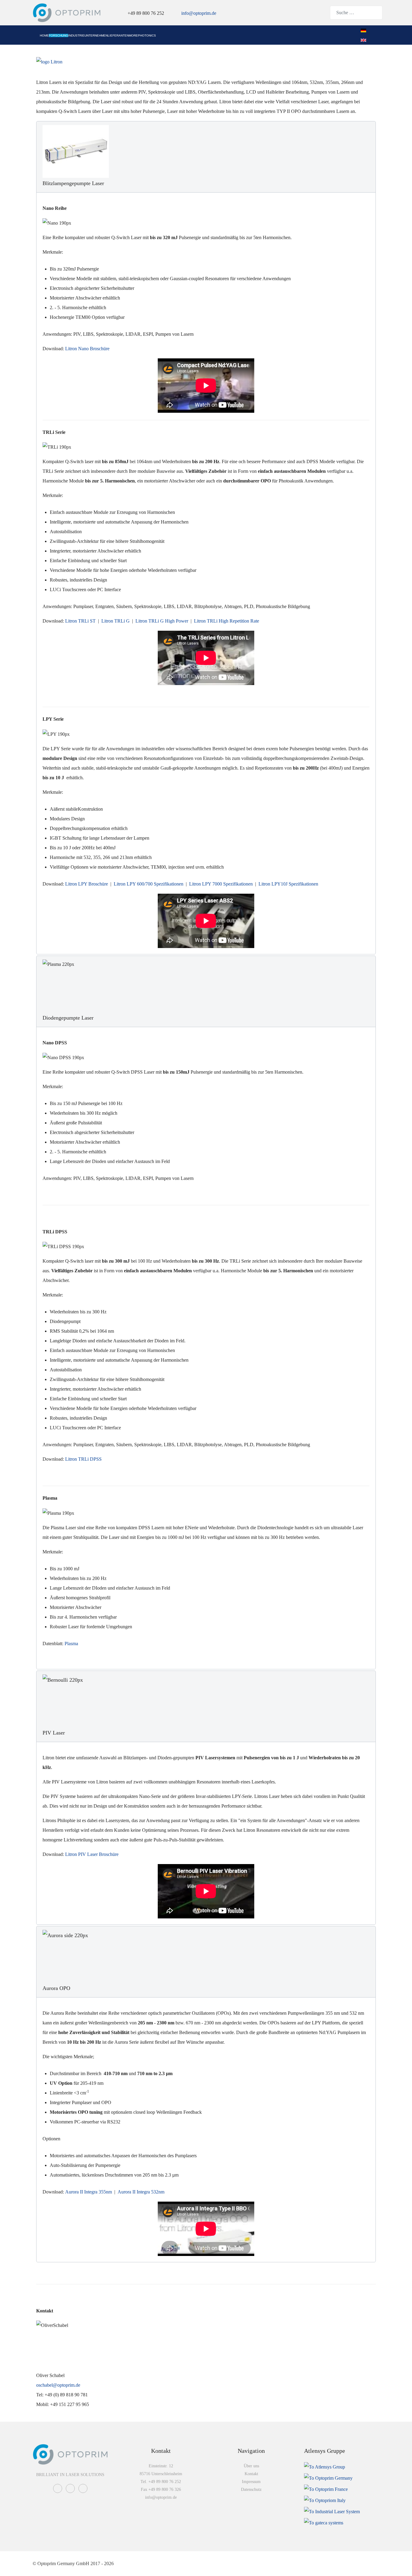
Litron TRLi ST (80, 621)
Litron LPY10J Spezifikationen (288, 884)
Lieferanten (118, 35)
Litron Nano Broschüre (87, 349)
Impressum (251, 2482)
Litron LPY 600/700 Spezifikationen (149, 884)
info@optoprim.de (199, 13)
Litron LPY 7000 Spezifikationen (221, 884)
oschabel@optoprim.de (58, 2385)
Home (44, 35)
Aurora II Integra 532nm (141, 2192)
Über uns (251, 2466)
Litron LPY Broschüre (87, 884)
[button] (206, 157)
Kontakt (251, 2474)
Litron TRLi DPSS (84, 1459)
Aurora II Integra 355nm (89, 2192)
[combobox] (356, 13)
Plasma (71, 1644)
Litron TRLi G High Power (162, 621)
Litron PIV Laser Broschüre (92, 1854)
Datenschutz (251, 2489)
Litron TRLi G (116, 621)
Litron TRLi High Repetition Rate (227, 621)
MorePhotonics (142, 35)
